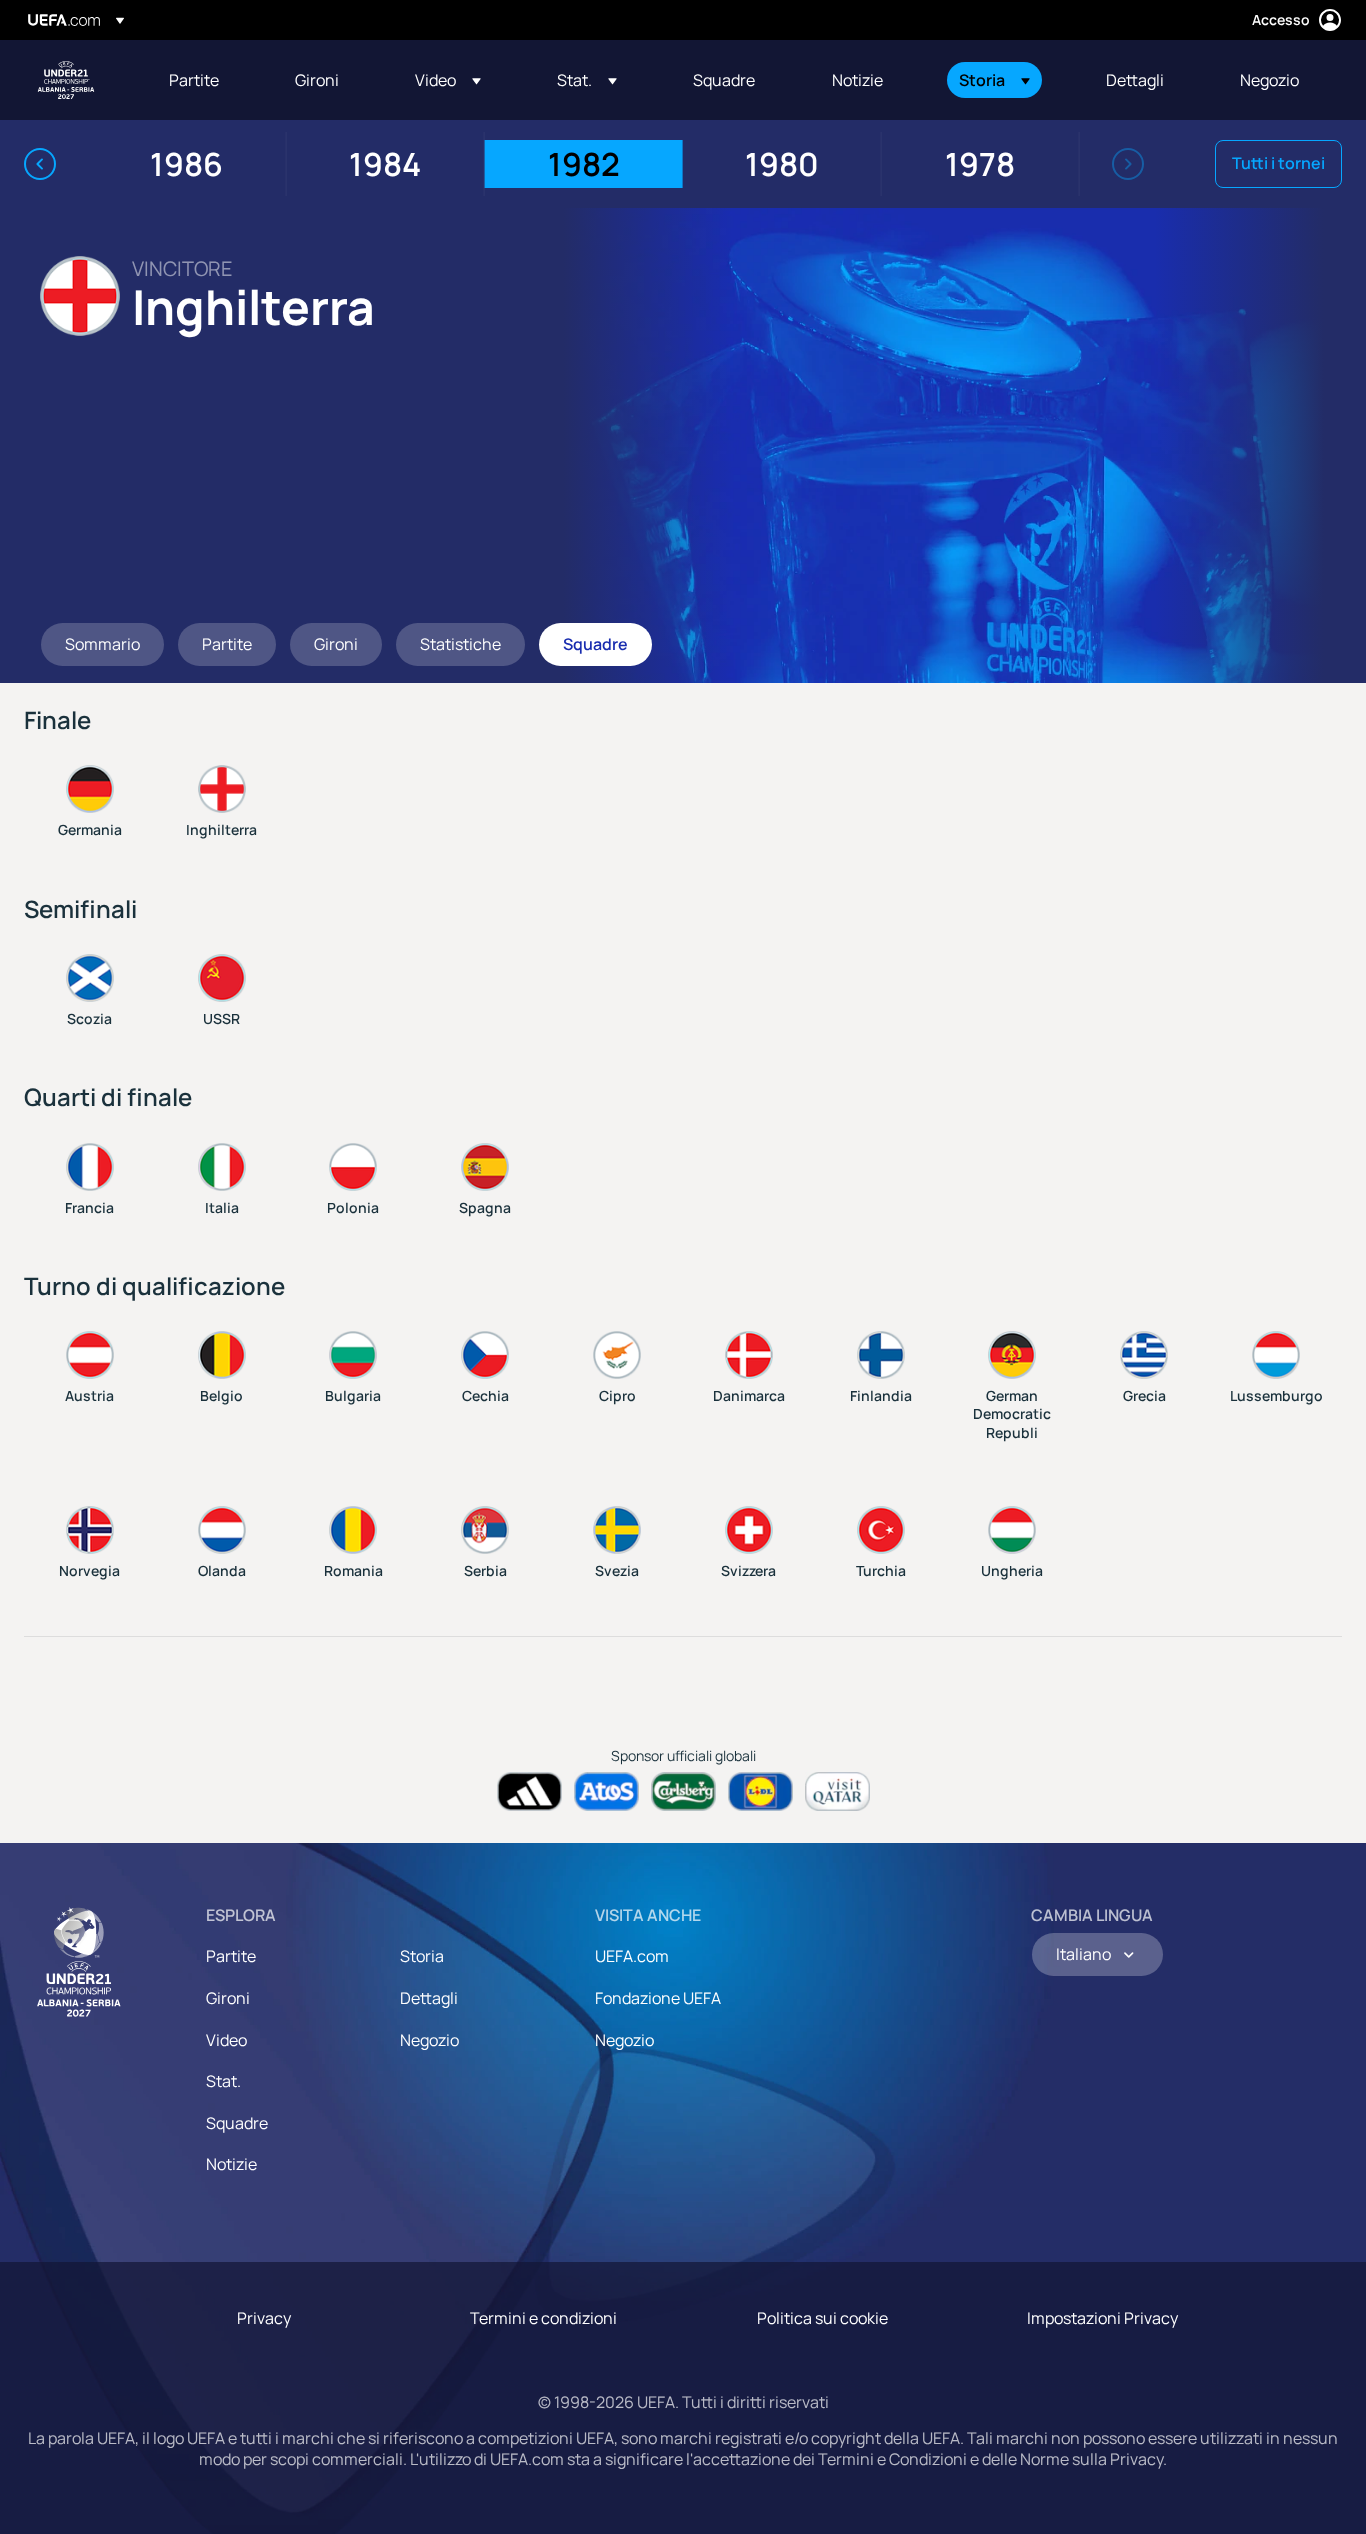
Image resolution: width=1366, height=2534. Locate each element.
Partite (231, 1956)
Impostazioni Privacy (1102, 2318)
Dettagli (429, 1998)
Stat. (223, 2081)
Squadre (237, 2123)
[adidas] (529, 1791)
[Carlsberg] (683, 1791)
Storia (422, 1956)
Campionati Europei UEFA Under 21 (66, 80)
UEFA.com (632, 1956)
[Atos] (606, 1791)
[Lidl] (760, 1791)
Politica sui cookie (822, 2318)
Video (226, 2040)
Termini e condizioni (543, 2318)
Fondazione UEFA (658, 1998)
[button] (448, 80)
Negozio (429, 2040)
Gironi (228, 1998)
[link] (194, 80)
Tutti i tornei (1278, 163)
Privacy (264, 2318)
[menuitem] (207, 80)
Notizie (231, 2164)
